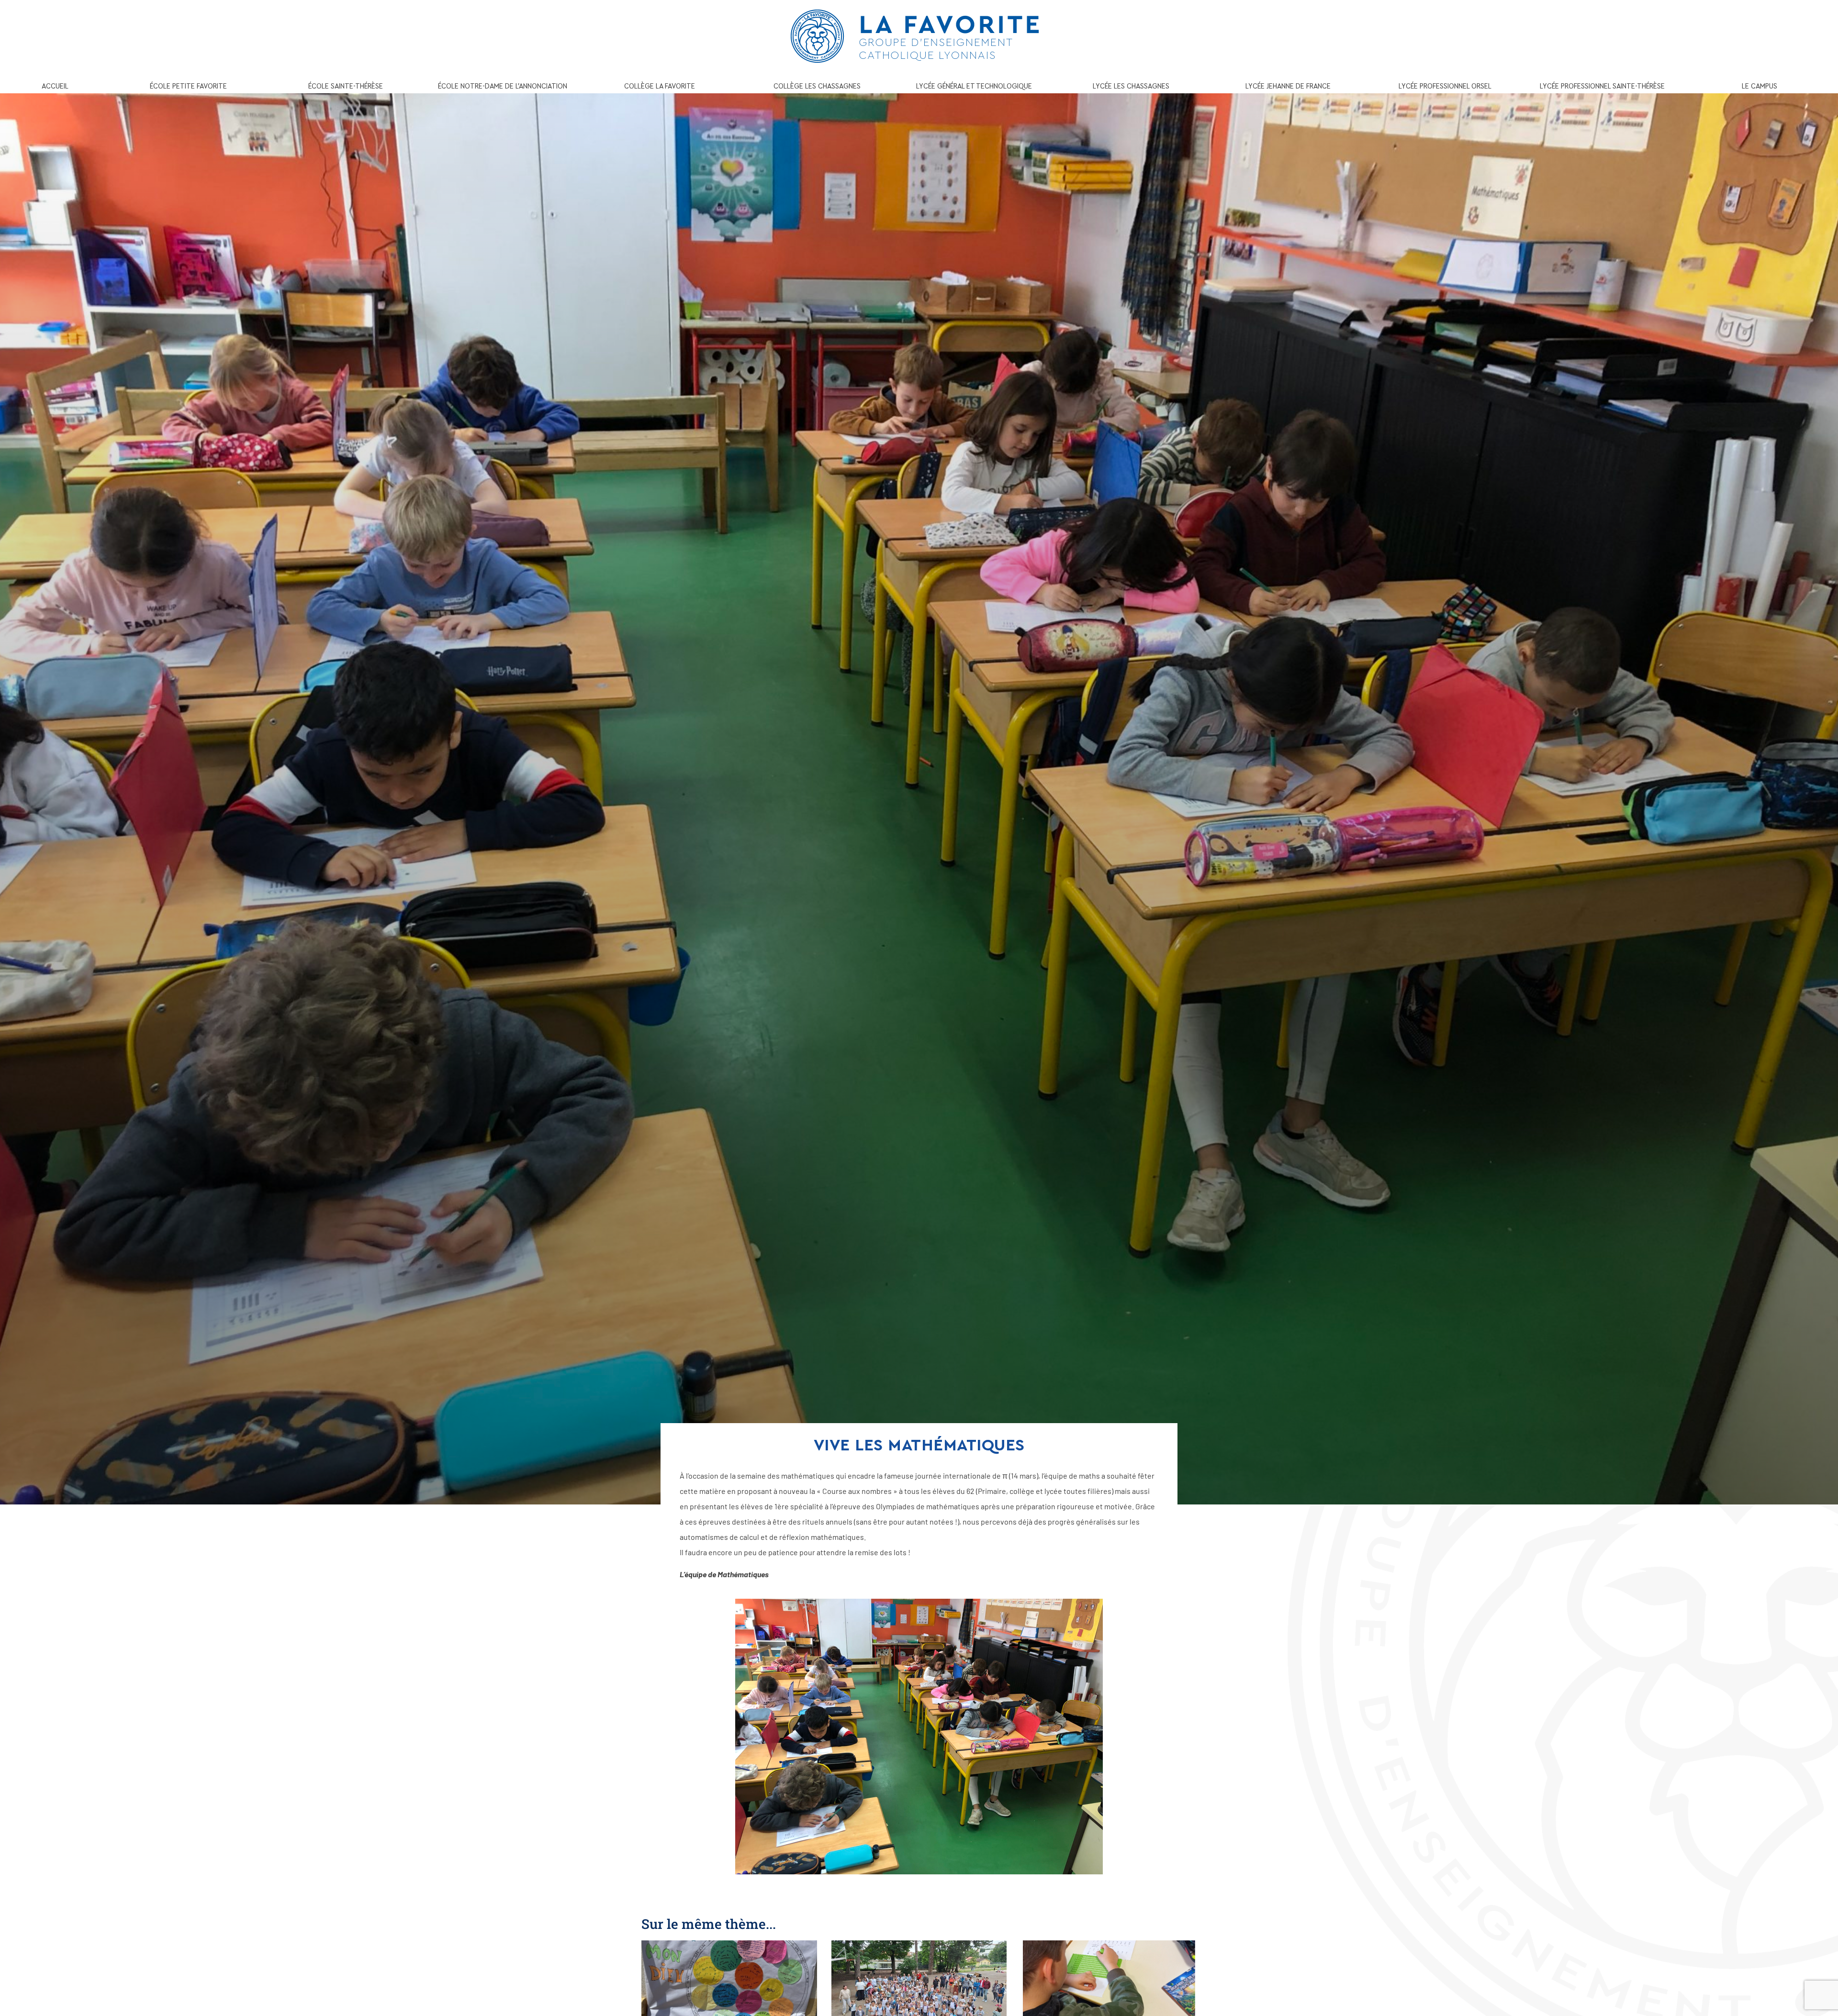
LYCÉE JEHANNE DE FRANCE (1288, 86)
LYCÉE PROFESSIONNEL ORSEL (1445, 86)
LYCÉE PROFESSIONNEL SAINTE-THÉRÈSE (1602, 86)
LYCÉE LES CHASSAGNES (1131, 86)
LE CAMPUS (1760, 86)
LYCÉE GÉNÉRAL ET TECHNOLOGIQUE (974, 86)
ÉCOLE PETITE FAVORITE (188, 86)
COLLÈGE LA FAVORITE (660, 86)
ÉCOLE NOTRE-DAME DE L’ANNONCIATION (503, 86)
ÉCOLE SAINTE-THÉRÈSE (346, 86)
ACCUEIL (55, 86)
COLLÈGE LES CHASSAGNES (817, 86)
